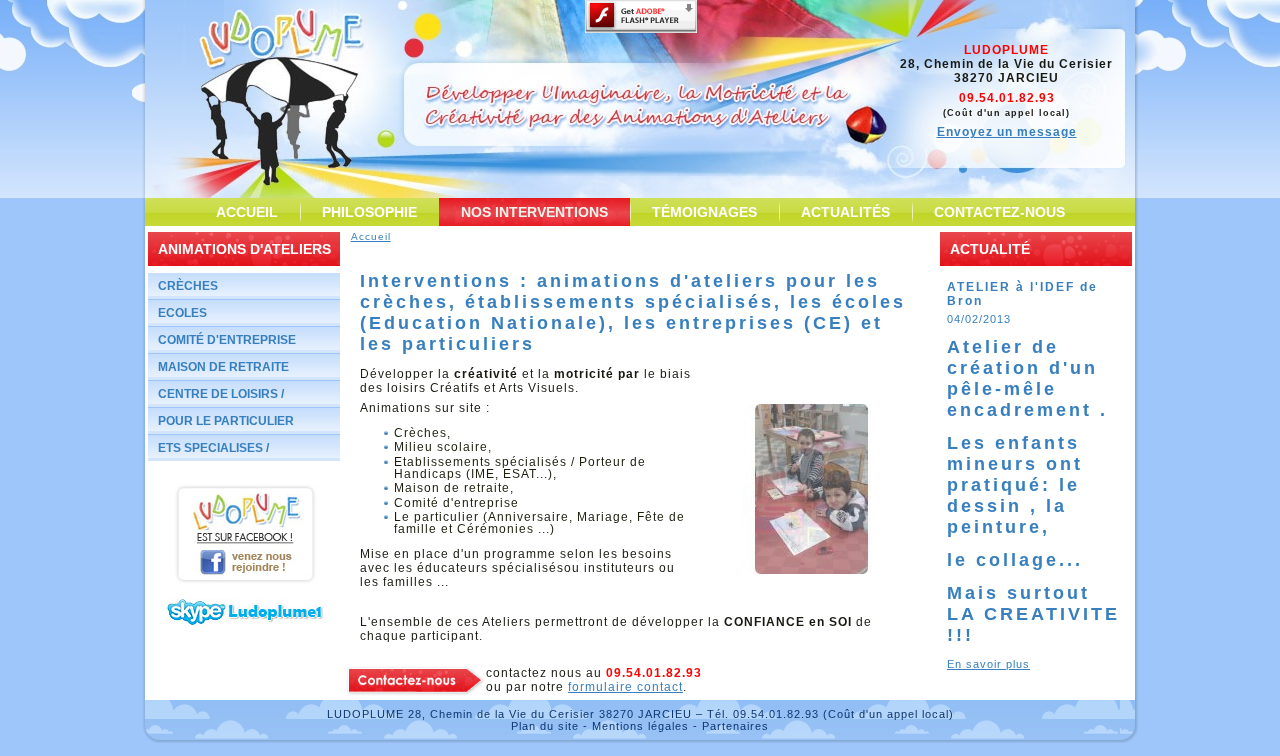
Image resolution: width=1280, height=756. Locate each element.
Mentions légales (640, 726)
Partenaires (735, 726)
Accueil (371, 236)
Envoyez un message (1007, 132)
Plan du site (545, 726)
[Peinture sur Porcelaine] (812, 570)
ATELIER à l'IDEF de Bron (1022, 294)
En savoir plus (988, 664)
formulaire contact (625, 687)
